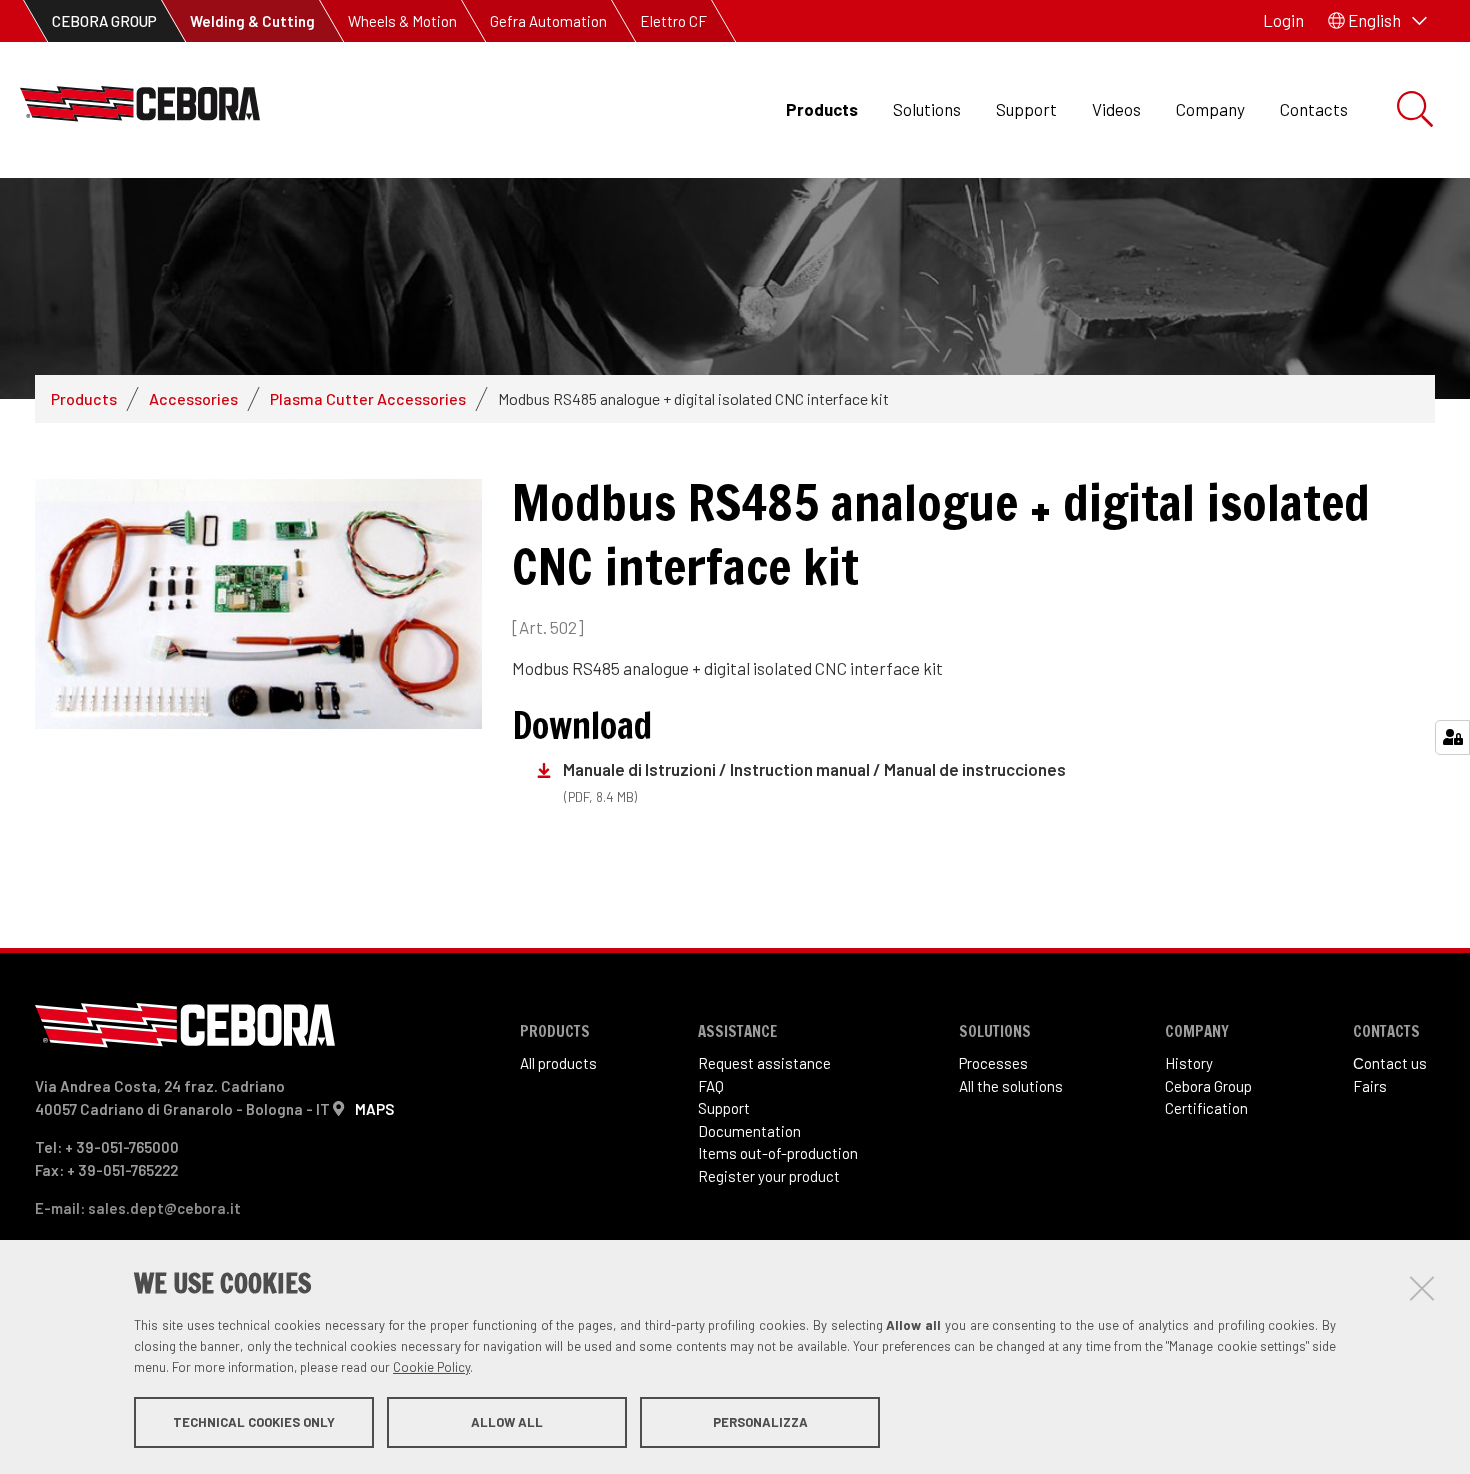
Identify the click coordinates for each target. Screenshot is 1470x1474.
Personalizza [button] (760, 1422)
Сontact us (1390, 1063)
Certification (1206, 1108)
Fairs (1370, 1086)
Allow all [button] (507, 1422)
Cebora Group (1208, 1086)
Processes (993, 1063)
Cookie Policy (431, 1367)
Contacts (1314, 109)
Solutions (927, 109)
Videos (1116, 109)
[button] (1377, 21)
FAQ (711, 1086)
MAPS (374, 1109)
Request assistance (764, 1063)
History (1189, 1063)
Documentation (749, 1131)
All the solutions (1011, 1086)
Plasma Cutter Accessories (368, 398)
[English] (140, 109)
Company (1210, 109)
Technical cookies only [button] (254, 1422)
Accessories (193, 398)
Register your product (769, 1176)
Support (1026, 109)
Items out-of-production (778, 1153)
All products (558, 1063)
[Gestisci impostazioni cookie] (1452, 737)
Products (822, 109)
